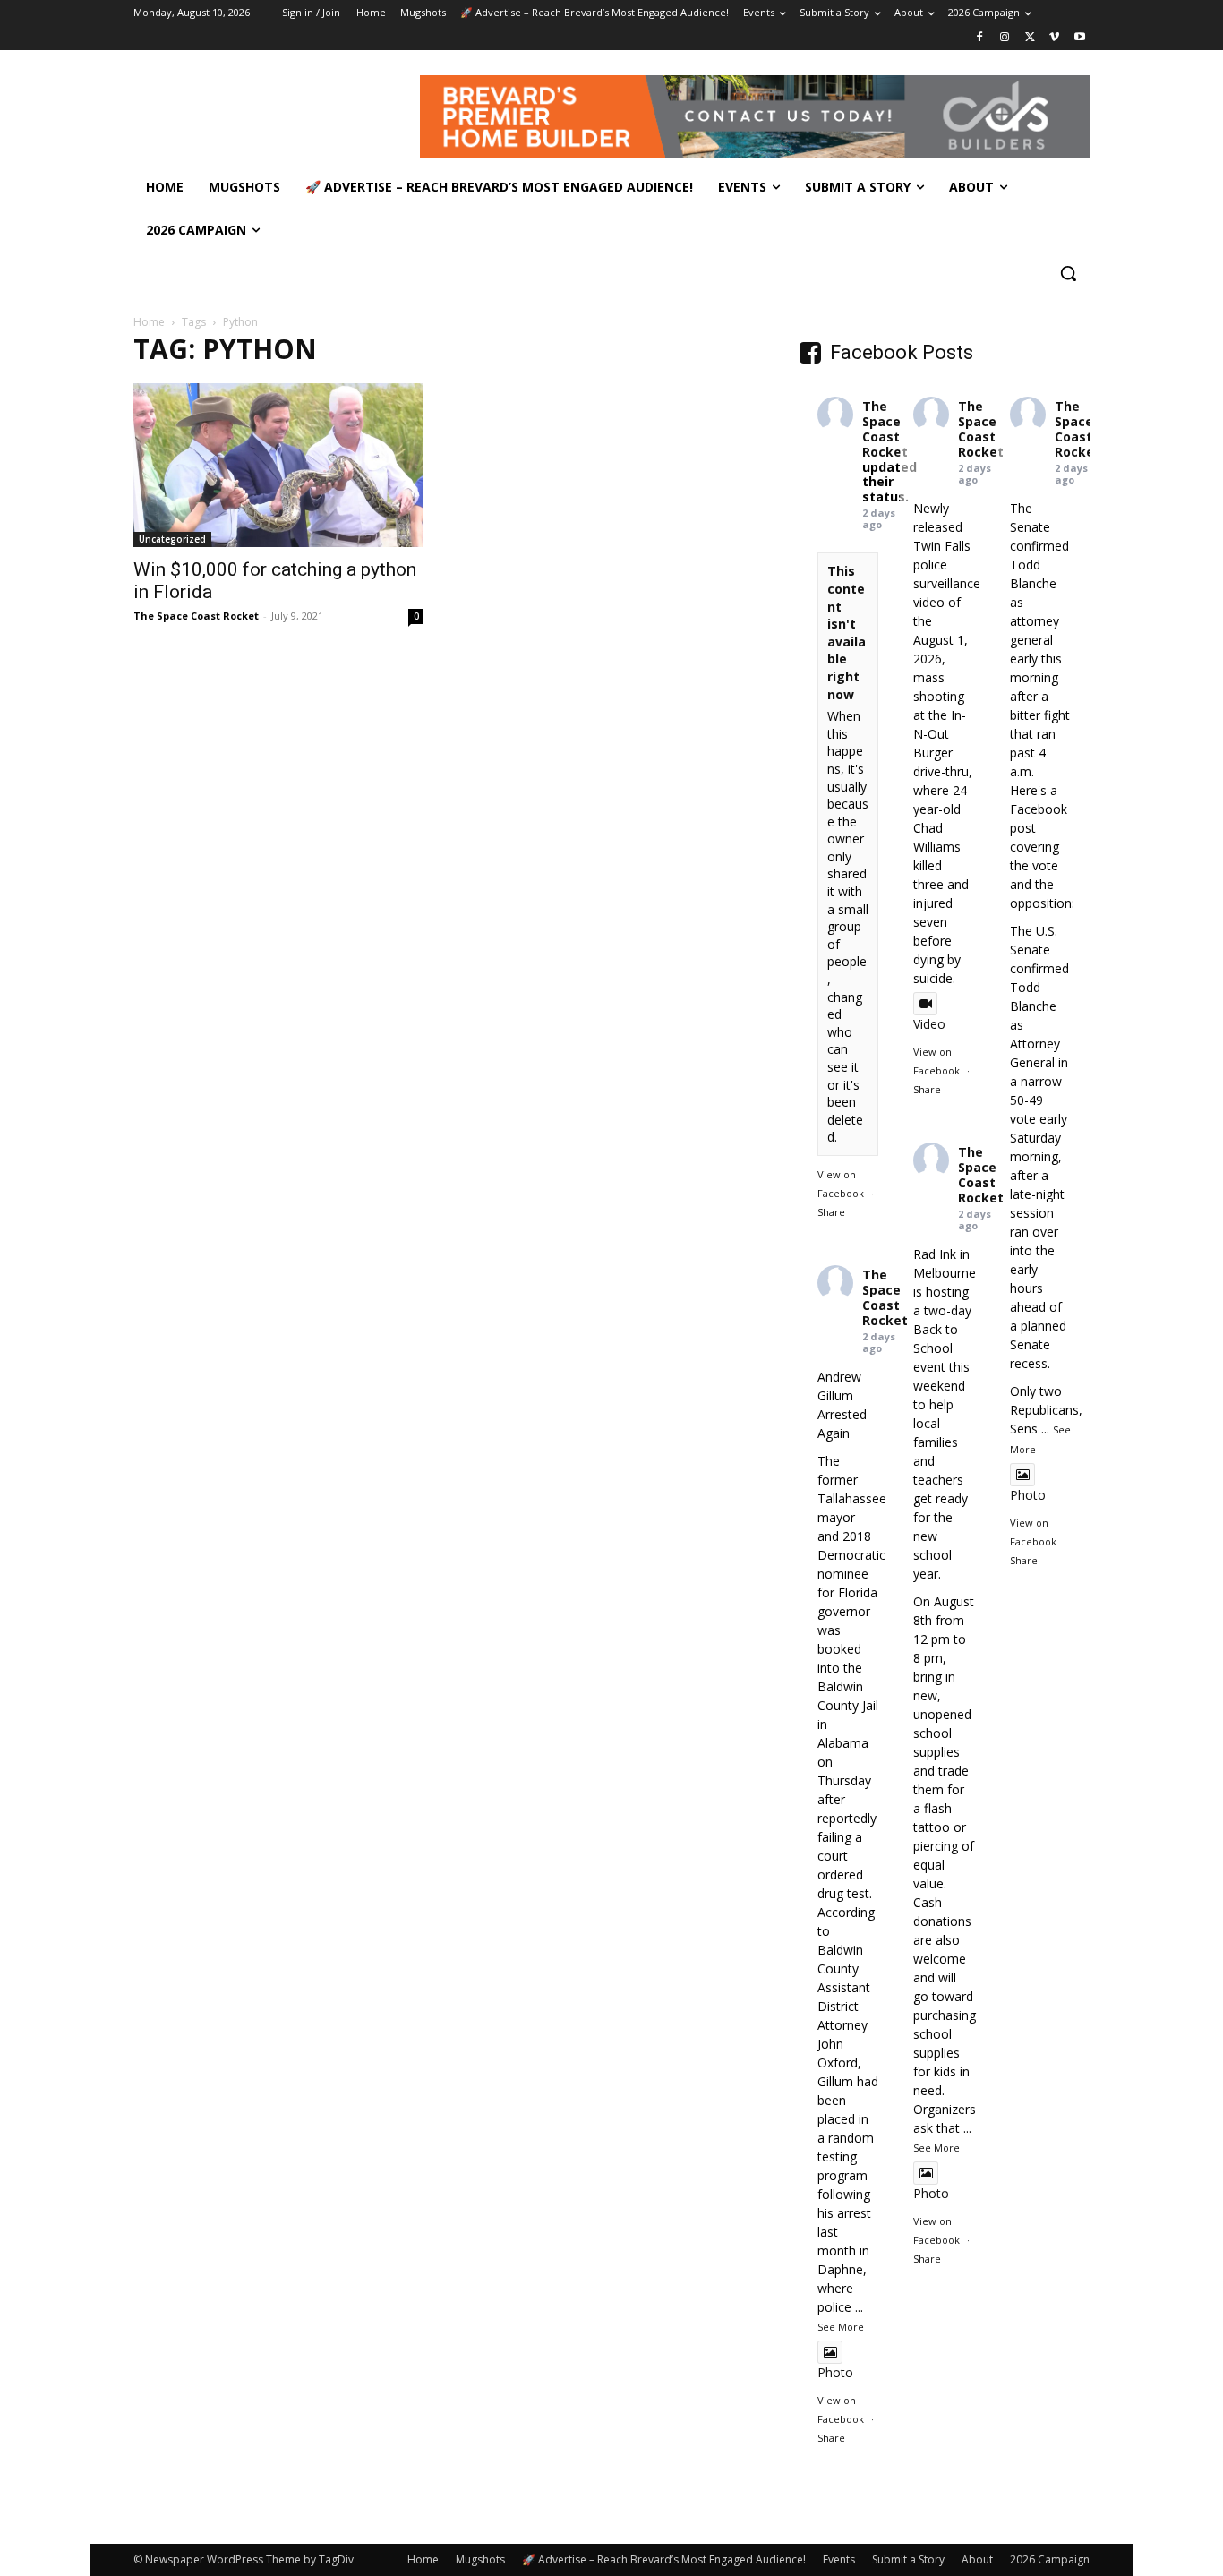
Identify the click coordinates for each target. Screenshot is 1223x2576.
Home (149, 322)
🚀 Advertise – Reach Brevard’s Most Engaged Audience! (664, 2559)
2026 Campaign (1050, 2559)
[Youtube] (1079, 38)
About (977, 2559)
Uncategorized (172, 539)
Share (831, 1212)
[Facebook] (980, 38)
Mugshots (480, 2559)
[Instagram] (1005, 38)
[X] (1030, 38)
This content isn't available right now (847, 632)
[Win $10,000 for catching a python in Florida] (278, 465)
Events (839, 2559)
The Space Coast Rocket (196, 616)
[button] (1068, 273)
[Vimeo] (1054, 38)
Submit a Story (908, 2559)
